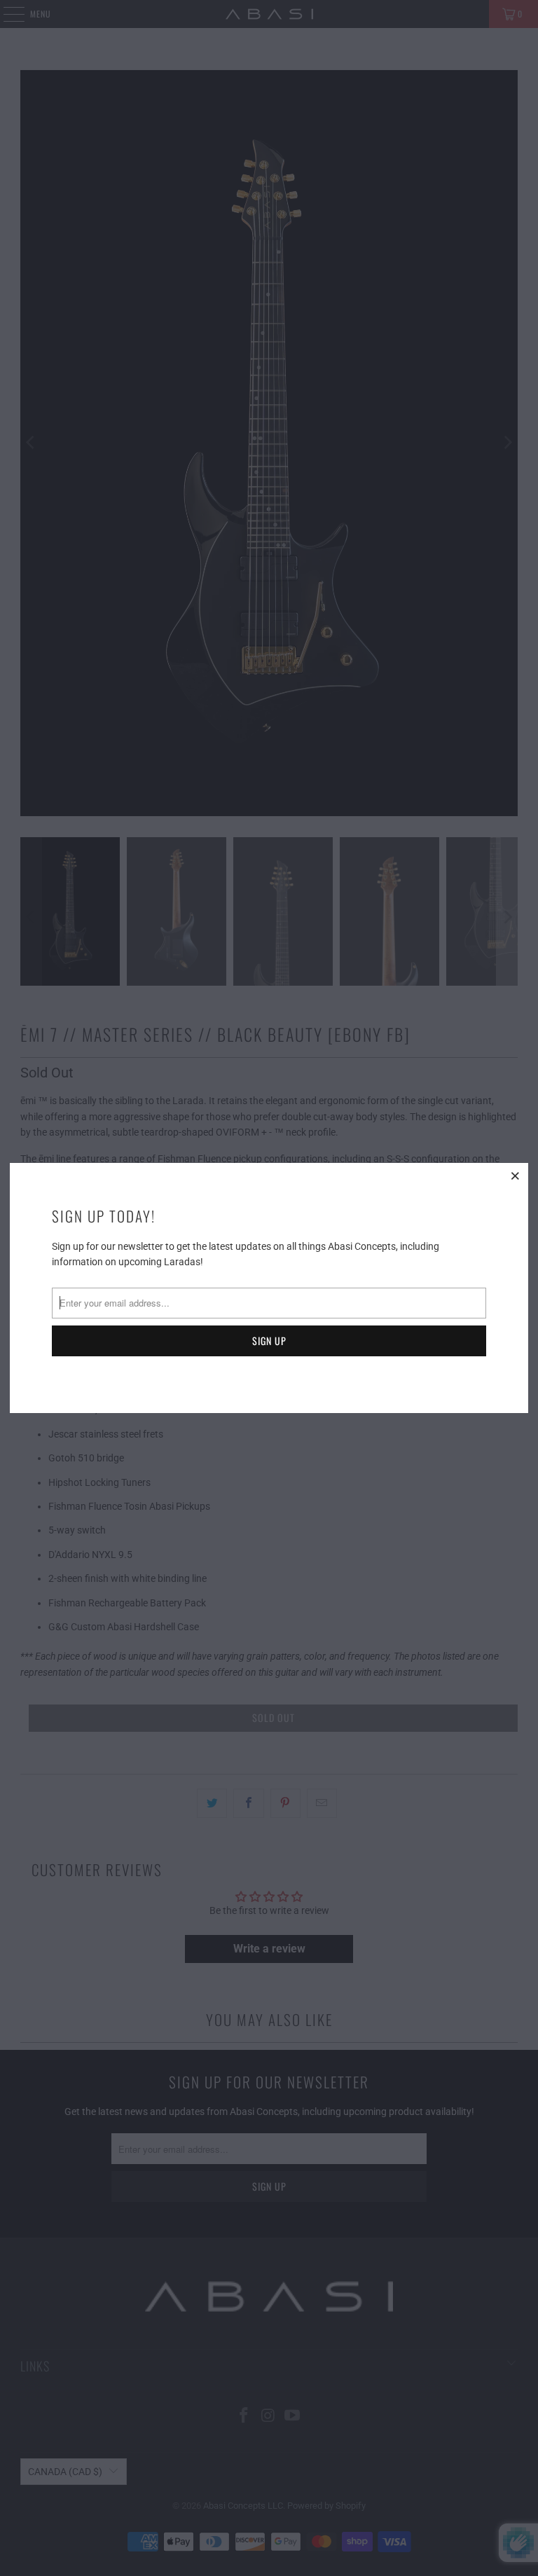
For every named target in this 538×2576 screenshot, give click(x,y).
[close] (516, 1176)
